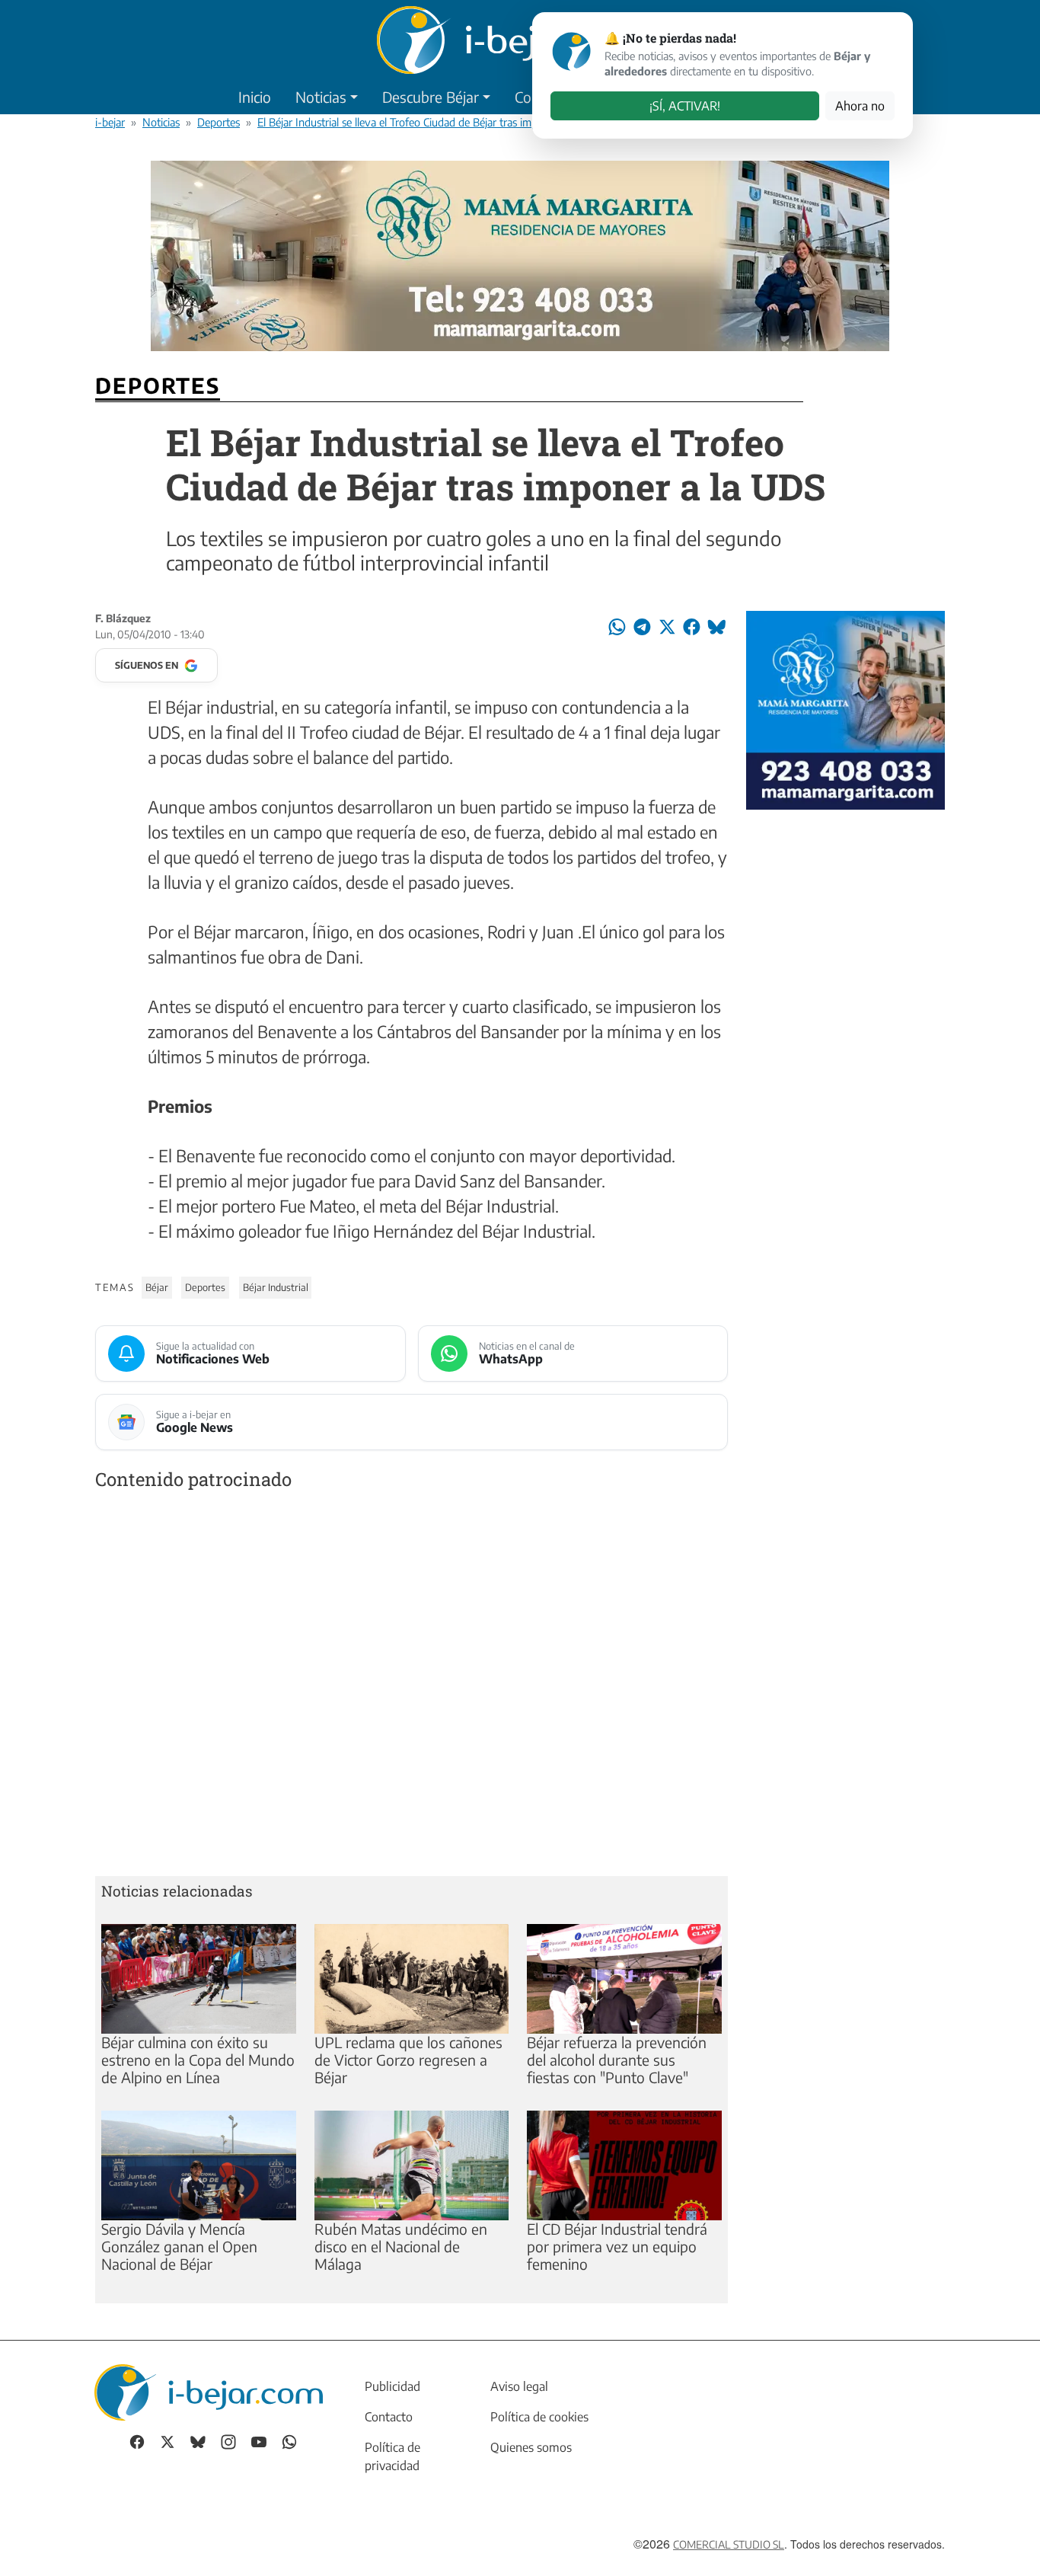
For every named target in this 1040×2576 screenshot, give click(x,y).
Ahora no (860, 106)
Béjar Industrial (276, 1287)
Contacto (389, 2417)
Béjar (157, 1287)
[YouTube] (259, 2441)
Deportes (219, 122)
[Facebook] (137, 2441)
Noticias (321, 97)
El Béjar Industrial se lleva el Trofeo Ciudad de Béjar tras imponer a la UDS (430, 122)
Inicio (255, 97)
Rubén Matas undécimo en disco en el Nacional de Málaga (401, 2246)
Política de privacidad (392, 2456)
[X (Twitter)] (167, 2441)
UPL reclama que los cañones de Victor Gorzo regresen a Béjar (408, 2060)
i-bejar (110, 122)
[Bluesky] (198, 2441)
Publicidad (392, 2386)
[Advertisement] (412, 1686)
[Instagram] (228, 2441)
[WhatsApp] (289, 2441)
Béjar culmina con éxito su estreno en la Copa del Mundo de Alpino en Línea (198, 2060)
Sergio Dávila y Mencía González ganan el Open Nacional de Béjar (179, 2246)
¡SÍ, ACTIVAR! (685, 106)
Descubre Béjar (431, 97)
